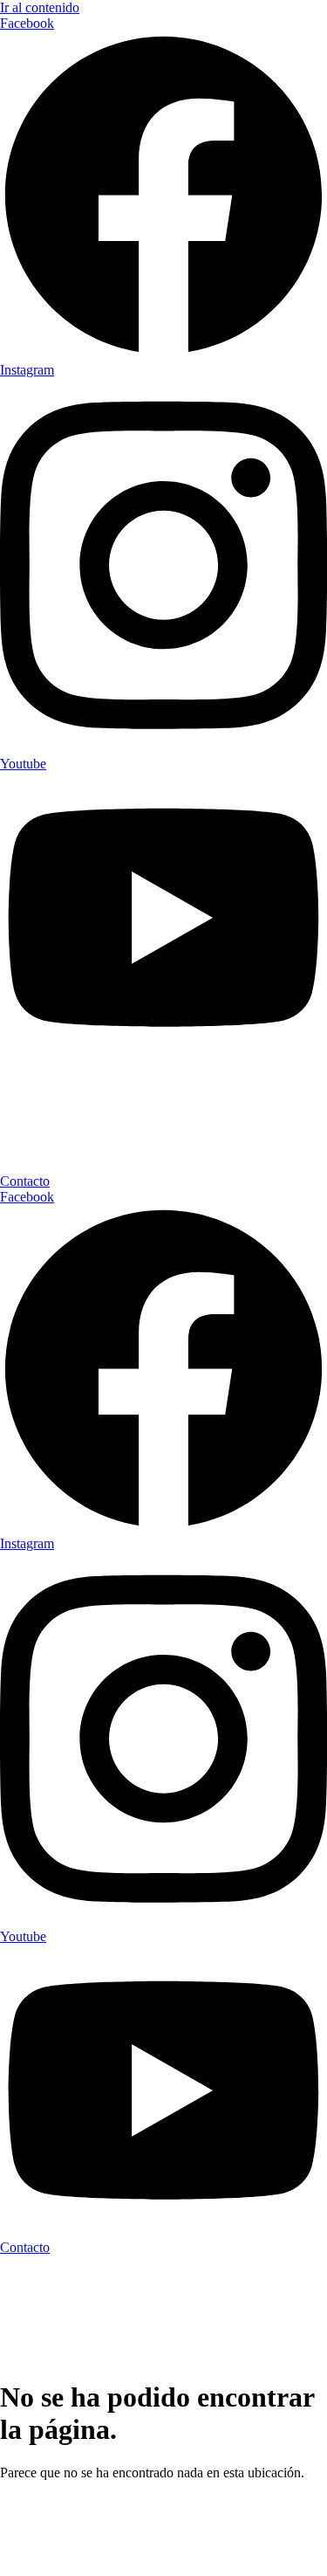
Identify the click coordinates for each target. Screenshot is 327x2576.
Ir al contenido (40, 7)
